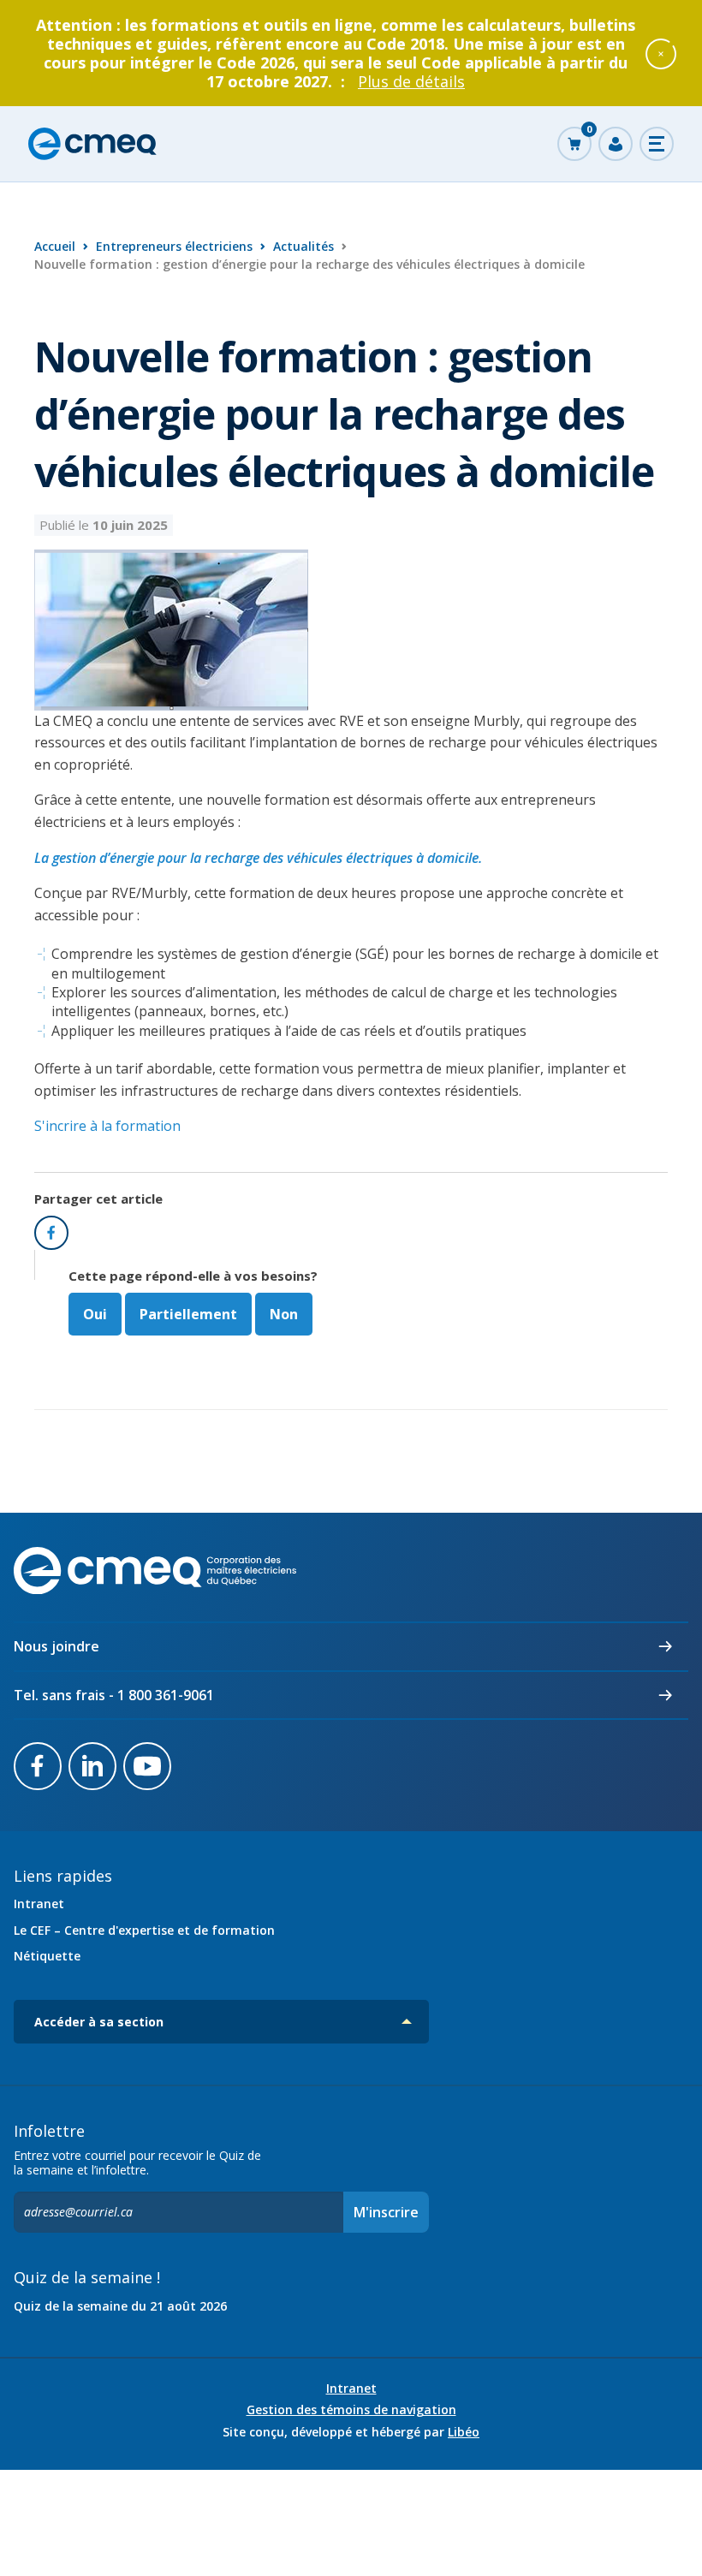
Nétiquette (47, 1956)
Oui (95, 1314)
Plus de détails (411, 81)
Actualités (303, 246)
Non (284, 1314)
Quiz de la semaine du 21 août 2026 (120, 2306)
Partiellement (188, 1314)
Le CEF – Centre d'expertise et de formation (144, 1930)
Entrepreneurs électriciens (174, 246)
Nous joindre (57, 1646)
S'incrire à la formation (107, 1126)
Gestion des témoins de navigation (351, 2410)
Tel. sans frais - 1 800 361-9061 (114, 1695)
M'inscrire (386, 2212)
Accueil (55, 246)
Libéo (464, 2432)
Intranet (39, 1904)
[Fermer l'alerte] (661, 53)
